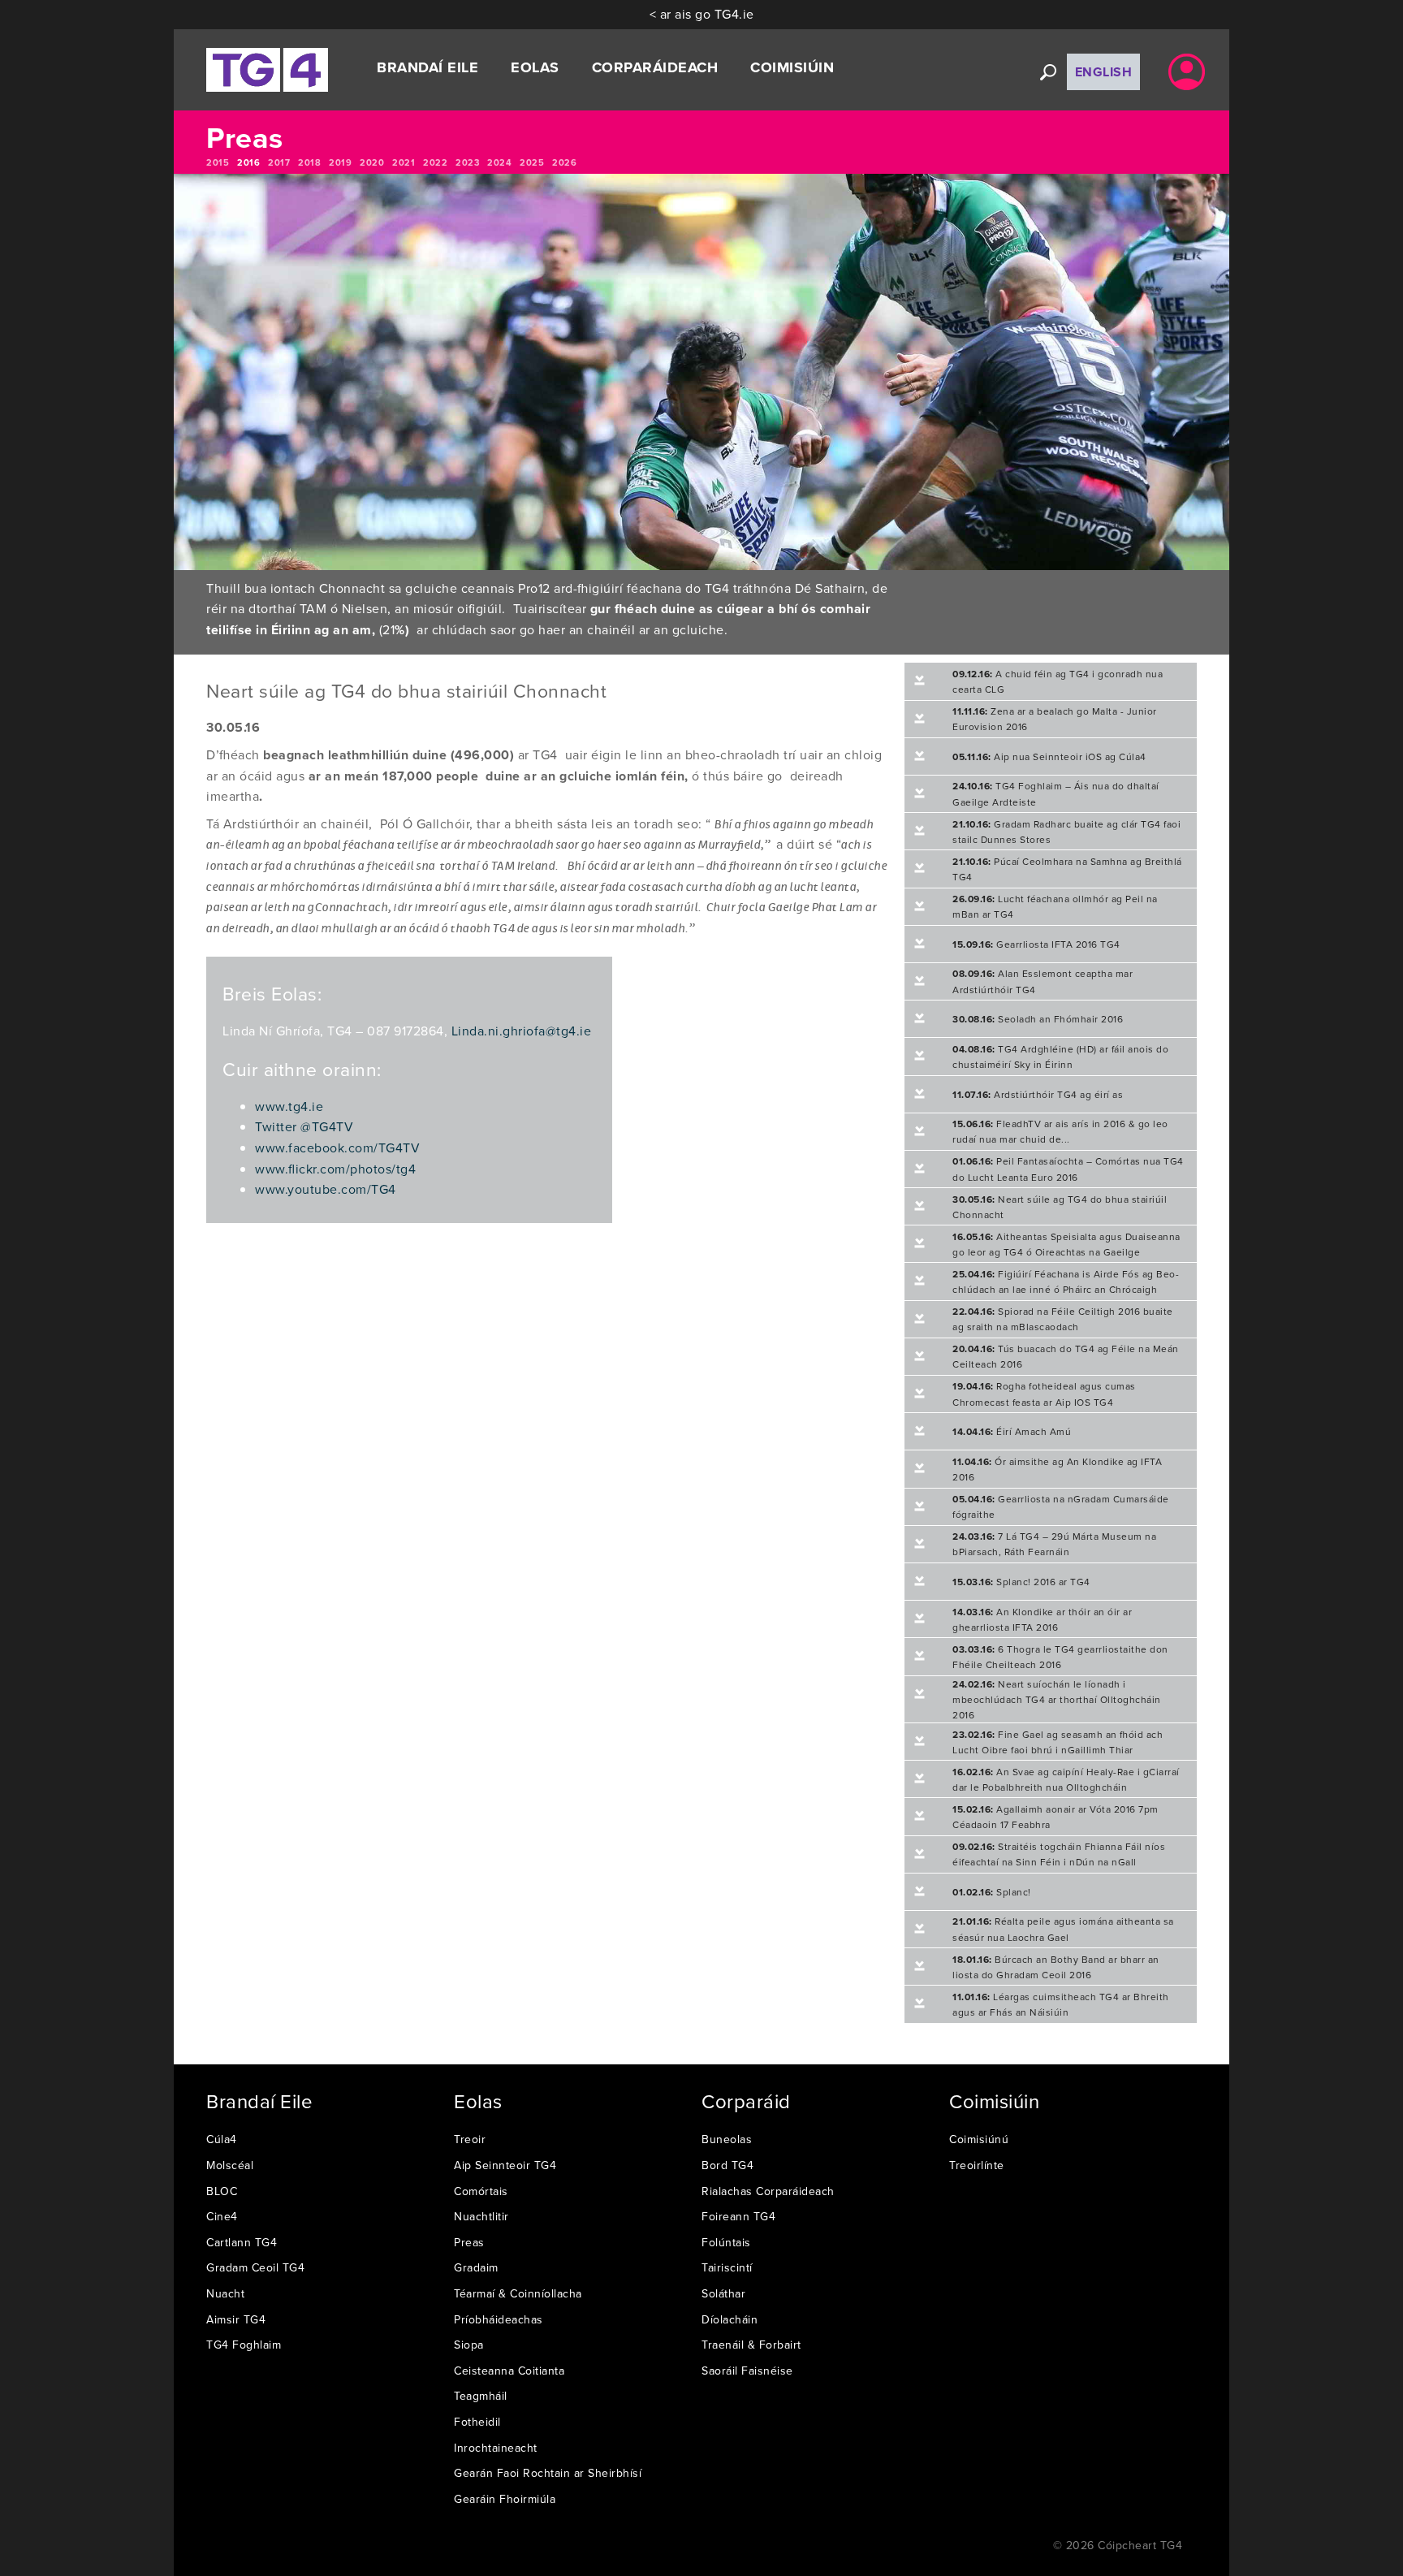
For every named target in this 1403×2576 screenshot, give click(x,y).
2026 (564, 162)
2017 (279, 162)
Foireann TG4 (738, 2216)
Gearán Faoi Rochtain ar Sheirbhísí (548, 2473)
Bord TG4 (727, 2165)
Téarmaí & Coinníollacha (518, 2293)
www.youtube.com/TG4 (326, 1189)
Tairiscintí (727, 2267)
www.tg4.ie (289, 1106)
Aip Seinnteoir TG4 (505, 2165)
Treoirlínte (977, 2165)
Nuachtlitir (481, 2216)
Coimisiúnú (979, 2139)
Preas (469, 2242)
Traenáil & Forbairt (751, 2345)
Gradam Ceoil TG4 (255, 2267)
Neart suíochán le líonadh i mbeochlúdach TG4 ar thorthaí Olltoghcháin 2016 (1057, 1699)
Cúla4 (222, 2139)
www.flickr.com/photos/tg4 (335, 1169)
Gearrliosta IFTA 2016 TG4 (1036, 944)
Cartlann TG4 (242, 2242)
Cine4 (222, 2216)
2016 (248, 162)
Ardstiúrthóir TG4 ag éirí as (1038, 1094)
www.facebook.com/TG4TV (337, 1148)
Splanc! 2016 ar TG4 (1021, 1582)
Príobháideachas (499, 2319)
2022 (435, 162)
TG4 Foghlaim (244, 2345)
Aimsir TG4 (236, 2319)
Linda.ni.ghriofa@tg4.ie (522, 1031)
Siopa (469, 2345)
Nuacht (225, 2293)
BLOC (222, 2191)
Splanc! (992, 1892)
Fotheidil (477, 2422)
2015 (218, 162)
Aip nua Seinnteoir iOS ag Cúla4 (1049, 756)
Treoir (470, 2139)
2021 (404, 162)
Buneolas (727, 2139)
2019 (340, 162)
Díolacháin (730, 2319)
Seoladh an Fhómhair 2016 (1038, 1019)
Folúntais (726, 2242)
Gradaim (476, 2267)
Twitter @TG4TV (304, 1126)
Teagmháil (481, 2396)
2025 (532, 162)
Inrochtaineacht (496, 2448)
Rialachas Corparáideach (768, 2191)
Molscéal (230, 2165)
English (1104, 72)
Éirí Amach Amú (1012, 1431)
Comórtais (481, 2191)
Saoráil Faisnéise (747, 2371)
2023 (467, 162)
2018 (309, 162)
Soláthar (723, 2293)
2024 (499, 162)
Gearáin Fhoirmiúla (505, 2499)
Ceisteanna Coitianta (509, 2371)
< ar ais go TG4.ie (702, 14)
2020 (372, 162)
